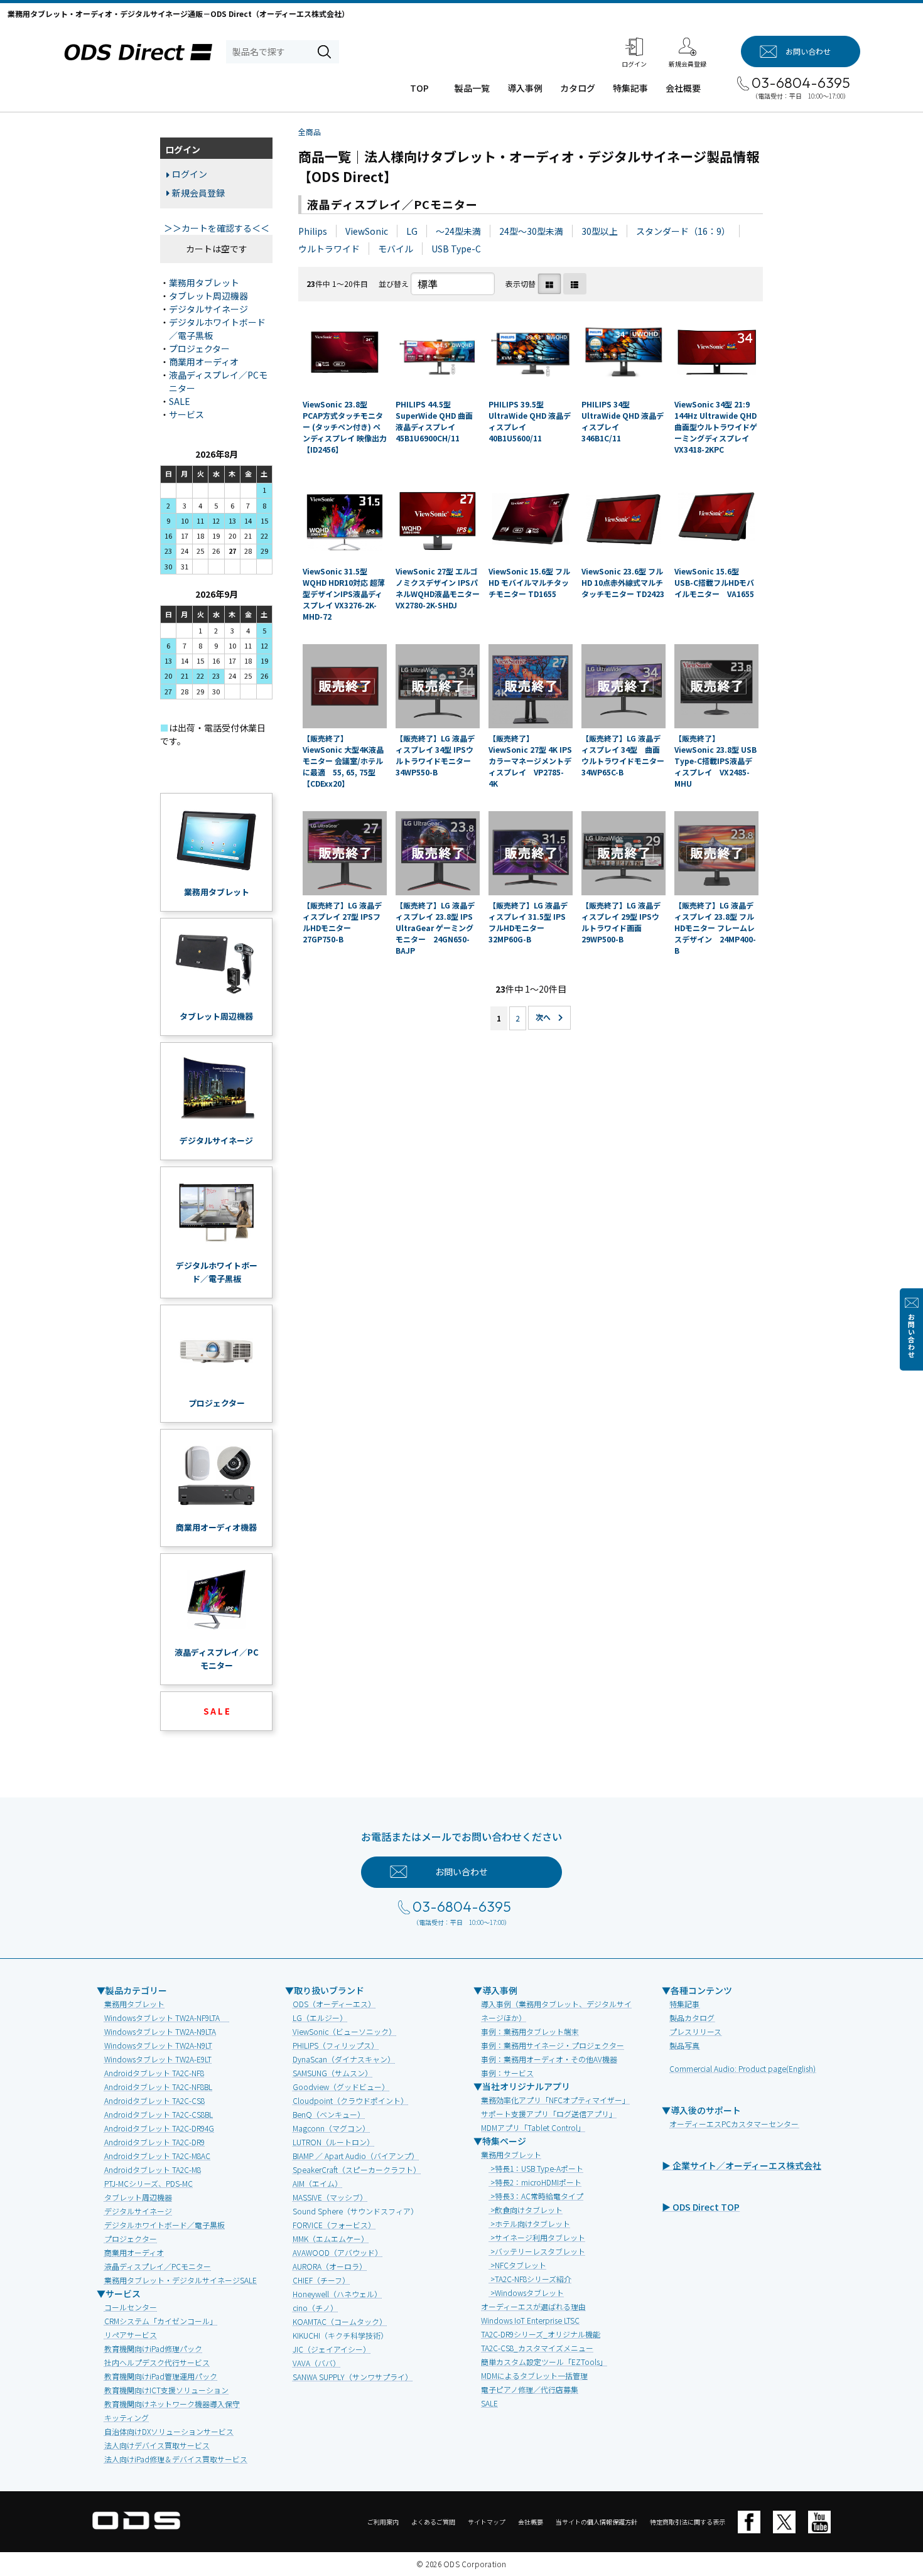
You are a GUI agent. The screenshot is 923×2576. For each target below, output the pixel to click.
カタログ (578, 88)
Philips (313, 231)
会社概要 (683, 88)
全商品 (310, 132)
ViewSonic (367, 231)
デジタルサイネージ (208, 309)
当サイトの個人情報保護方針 (596, 2522)
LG (412, 231)
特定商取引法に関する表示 (688, 2522)
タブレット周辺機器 (208, 296)
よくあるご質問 (433, 2522)
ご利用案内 (383, 2522)
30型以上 (600, 231)
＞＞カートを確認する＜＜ (217, 228)
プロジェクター (199, 348)
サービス (186, 414)
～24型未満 (458, 231)
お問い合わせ (911, 1336)
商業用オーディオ (204, 362)
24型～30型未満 (531, 231)
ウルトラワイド (329, 249)
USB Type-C (456, 249)
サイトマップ (487, 2522)
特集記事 (630, 88)
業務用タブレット (204, 283)
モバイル (396, 249)
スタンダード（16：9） (683, 231)
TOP (419, 88)
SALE (180, 401)
